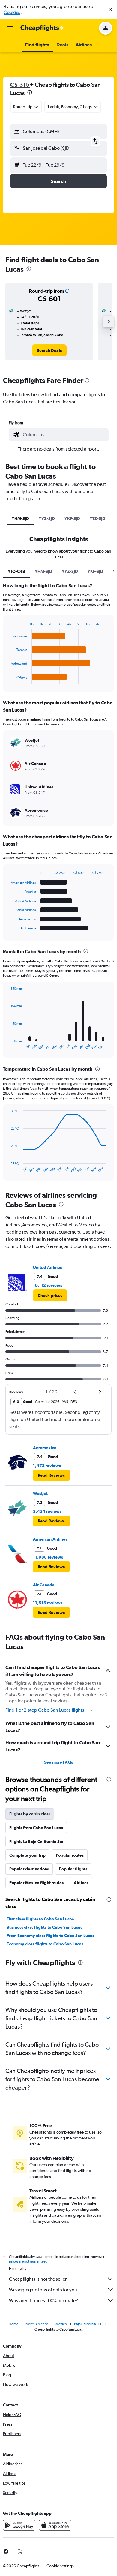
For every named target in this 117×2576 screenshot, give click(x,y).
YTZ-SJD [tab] (97, 518)
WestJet (40, 1493)
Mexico (61, 2324)
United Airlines (47, 1267)
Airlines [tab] (81, 1883)
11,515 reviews (48, 1603)
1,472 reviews (47, 1466)
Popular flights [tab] (73, 1869)
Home (13, 2324)
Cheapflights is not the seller (38, 2279)
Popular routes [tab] (70, 1855)
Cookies (12, 12)
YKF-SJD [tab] (72, 518)
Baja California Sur (88, 2324)
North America (37, 2324)
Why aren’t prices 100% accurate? (43, 2300)
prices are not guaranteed (28, 2261)
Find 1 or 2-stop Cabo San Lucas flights (45, 1710)
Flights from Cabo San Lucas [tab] (36, 1828)
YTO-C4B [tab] (16, 571)
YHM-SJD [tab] (20, 518)
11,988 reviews (48, 1557)
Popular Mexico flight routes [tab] (36, 1883)
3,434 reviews (47, 1511)
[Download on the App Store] (55, 2525)
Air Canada (44, 1585)
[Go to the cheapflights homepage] (43, 28)
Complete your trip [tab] (27, 1855)
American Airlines (50, 1539)
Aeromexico (45, 1448)
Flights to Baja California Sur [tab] (36, 1841)
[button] (110, 10)
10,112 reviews (48, 1285)
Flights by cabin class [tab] (30, 1814)
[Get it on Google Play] (19, 2525)
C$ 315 (20, 84)
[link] (49, 350)
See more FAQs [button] (58, 1762)
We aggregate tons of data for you (43, 2290)
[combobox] (64, 435)
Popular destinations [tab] (29, 1869)
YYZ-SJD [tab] (47, 518)
